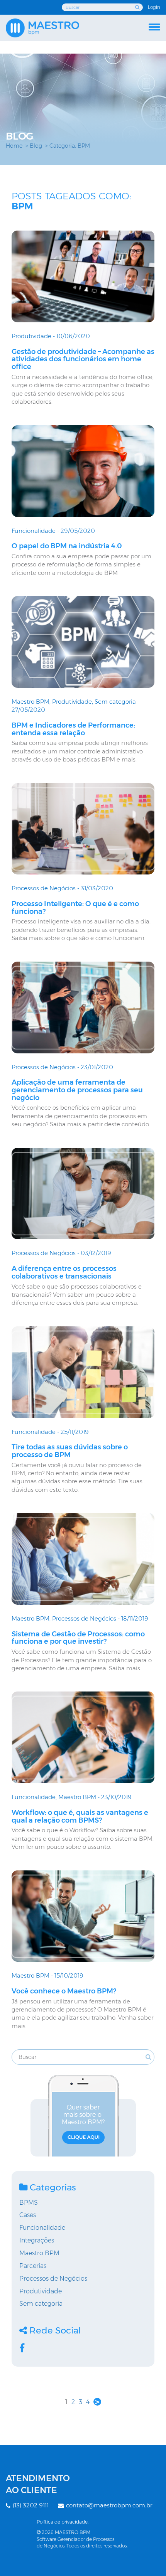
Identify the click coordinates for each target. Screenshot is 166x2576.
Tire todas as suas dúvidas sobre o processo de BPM (70, 1451)
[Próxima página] (97, 2402)
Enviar (138, 7)
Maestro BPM (30, 702)
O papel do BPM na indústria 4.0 (67, 546)
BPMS (29, 2203)
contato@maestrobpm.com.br (108, 2505)
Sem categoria (115, 702)
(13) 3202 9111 (30, 2505)
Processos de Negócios (44, 888)
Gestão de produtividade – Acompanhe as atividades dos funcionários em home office (83, 359)
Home (14, 146)
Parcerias (33, 2266)
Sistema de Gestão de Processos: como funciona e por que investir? (78, 1638)
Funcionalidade (34, 531)
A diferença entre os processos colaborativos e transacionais (64, 1272)
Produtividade (31, 336)
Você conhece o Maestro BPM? (64, 1991)
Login (154, 7)
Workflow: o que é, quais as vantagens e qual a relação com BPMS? (80, 1816)
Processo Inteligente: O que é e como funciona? (75, 908)
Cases (28, 2215)
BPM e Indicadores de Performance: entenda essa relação (73, 729)
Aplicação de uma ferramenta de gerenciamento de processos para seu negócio (77, 1090)
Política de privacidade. (63, 2522)
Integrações (37, 2240)
